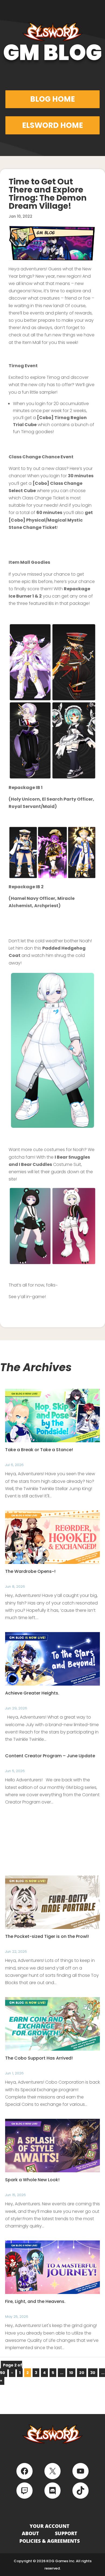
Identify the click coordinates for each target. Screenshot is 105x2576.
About (30, 2533)
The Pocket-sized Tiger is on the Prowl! (47, 1936)
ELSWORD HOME (52, 125)
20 (82, 2373)
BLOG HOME (52, 99)
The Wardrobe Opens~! (30, 1571)
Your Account (50, 2526)
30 (93, 2373)
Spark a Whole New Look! (32, 2180)
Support (66, 2533)
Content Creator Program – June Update (50, 1756)
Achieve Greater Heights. (32, 1693)
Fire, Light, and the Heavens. (35, 2301)
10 (71, 2373)
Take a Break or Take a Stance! (39, 1450)
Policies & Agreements (50, 2541)
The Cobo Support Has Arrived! (39, 2058)
